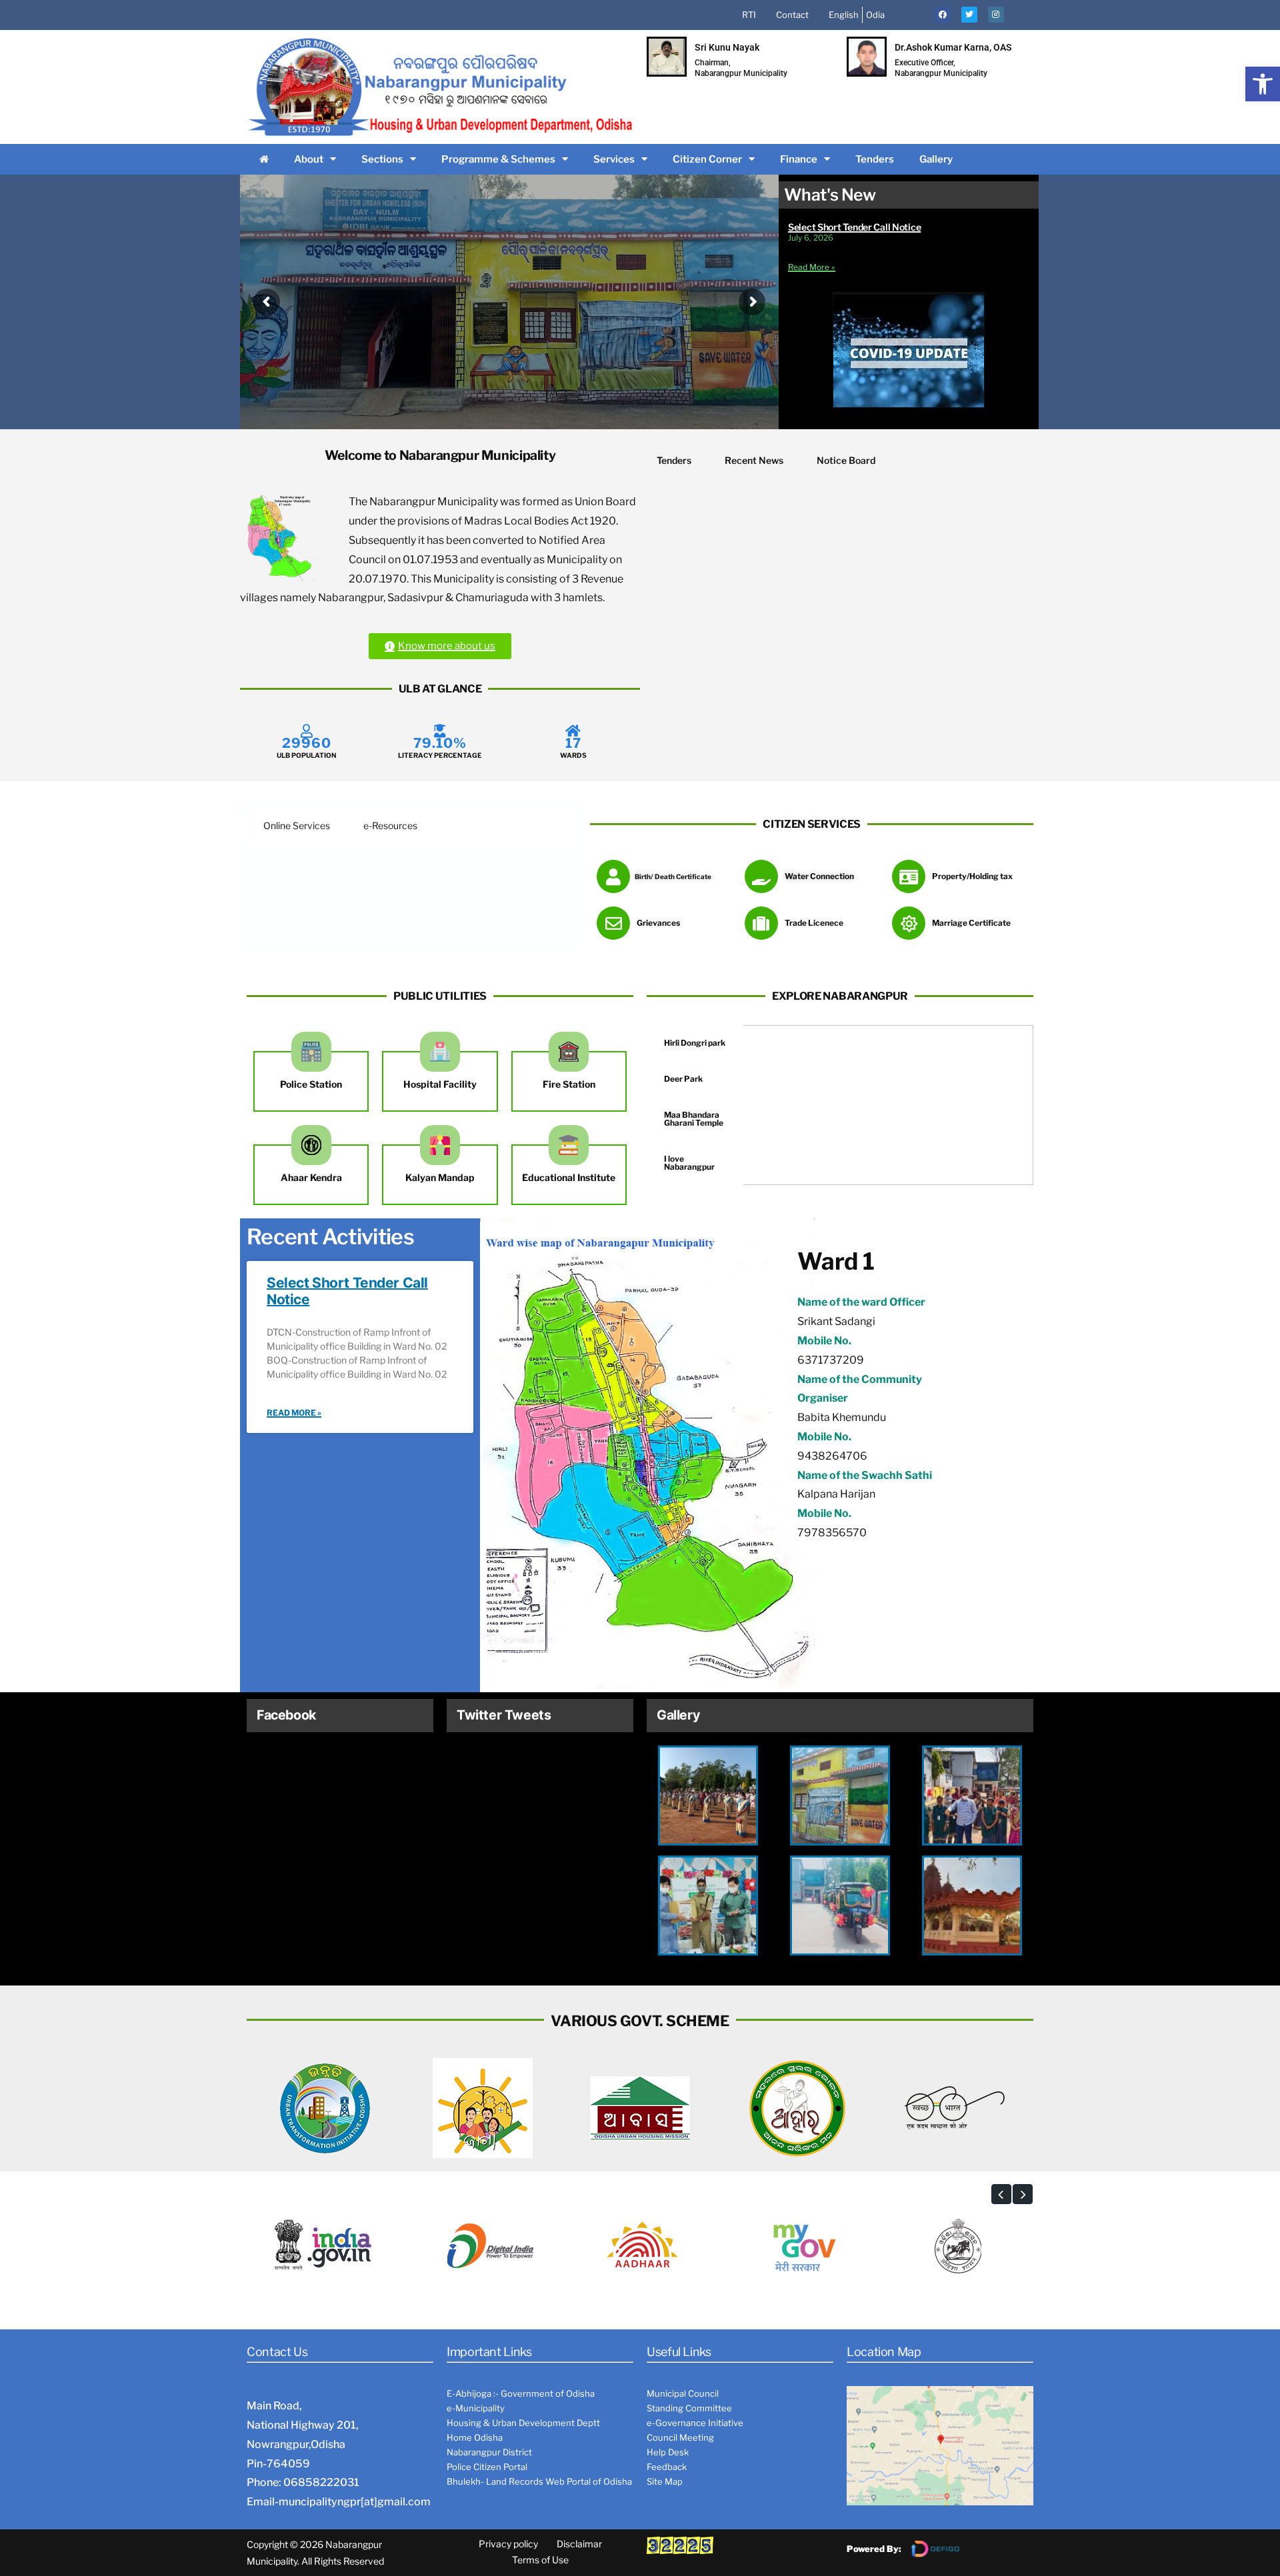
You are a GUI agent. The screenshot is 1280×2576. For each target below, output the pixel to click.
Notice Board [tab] (846, 460)
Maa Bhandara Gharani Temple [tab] (694, 1119)
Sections (382, 159)
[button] (1263, 84)
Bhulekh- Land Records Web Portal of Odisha (539, 2481)
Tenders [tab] (674, 460)
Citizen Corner (707, 159)
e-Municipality (476, 2408)
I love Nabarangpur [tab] (689, 1163)
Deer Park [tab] (683, 1079)
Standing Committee (689, 2408)
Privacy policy (508, 2544)
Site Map (665, 2481)
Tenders (875, 159)
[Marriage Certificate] (909, 923)
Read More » (812, 267)
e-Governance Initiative (695, 2423)
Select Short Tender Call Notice (854, 227)
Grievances (658, 923)
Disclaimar (579, 2544)
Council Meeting (680, 2437)
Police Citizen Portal (487, 2467)
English (844, 15)
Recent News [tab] (754, 460)
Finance (799, 159)
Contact (792, 15)
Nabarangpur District (489, 2452)
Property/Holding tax (972, 876)
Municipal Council (683, 2393)
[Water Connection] (761, 876)
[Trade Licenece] (761, 923)
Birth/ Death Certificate (673, 876)
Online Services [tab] (297, 825)
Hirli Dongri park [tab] (695, 1043)
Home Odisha (475, 2437)
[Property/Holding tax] (909, 876)
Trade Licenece (814, 923)
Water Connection (819, 876)
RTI (749, 15)
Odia (875, 15)
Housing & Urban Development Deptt (523, 2423)
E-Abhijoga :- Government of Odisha (521, 2393)
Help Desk (668, 2452)
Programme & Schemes (498, 159)
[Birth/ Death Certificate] (613, 876)
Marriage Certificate (971, 923)
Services (614, 159)
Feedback (667, 2467)
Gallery (936, 159)
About (309, 159)
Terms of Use (540, 2560)
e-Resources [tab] (390, 825)
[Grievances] (613, 923)
